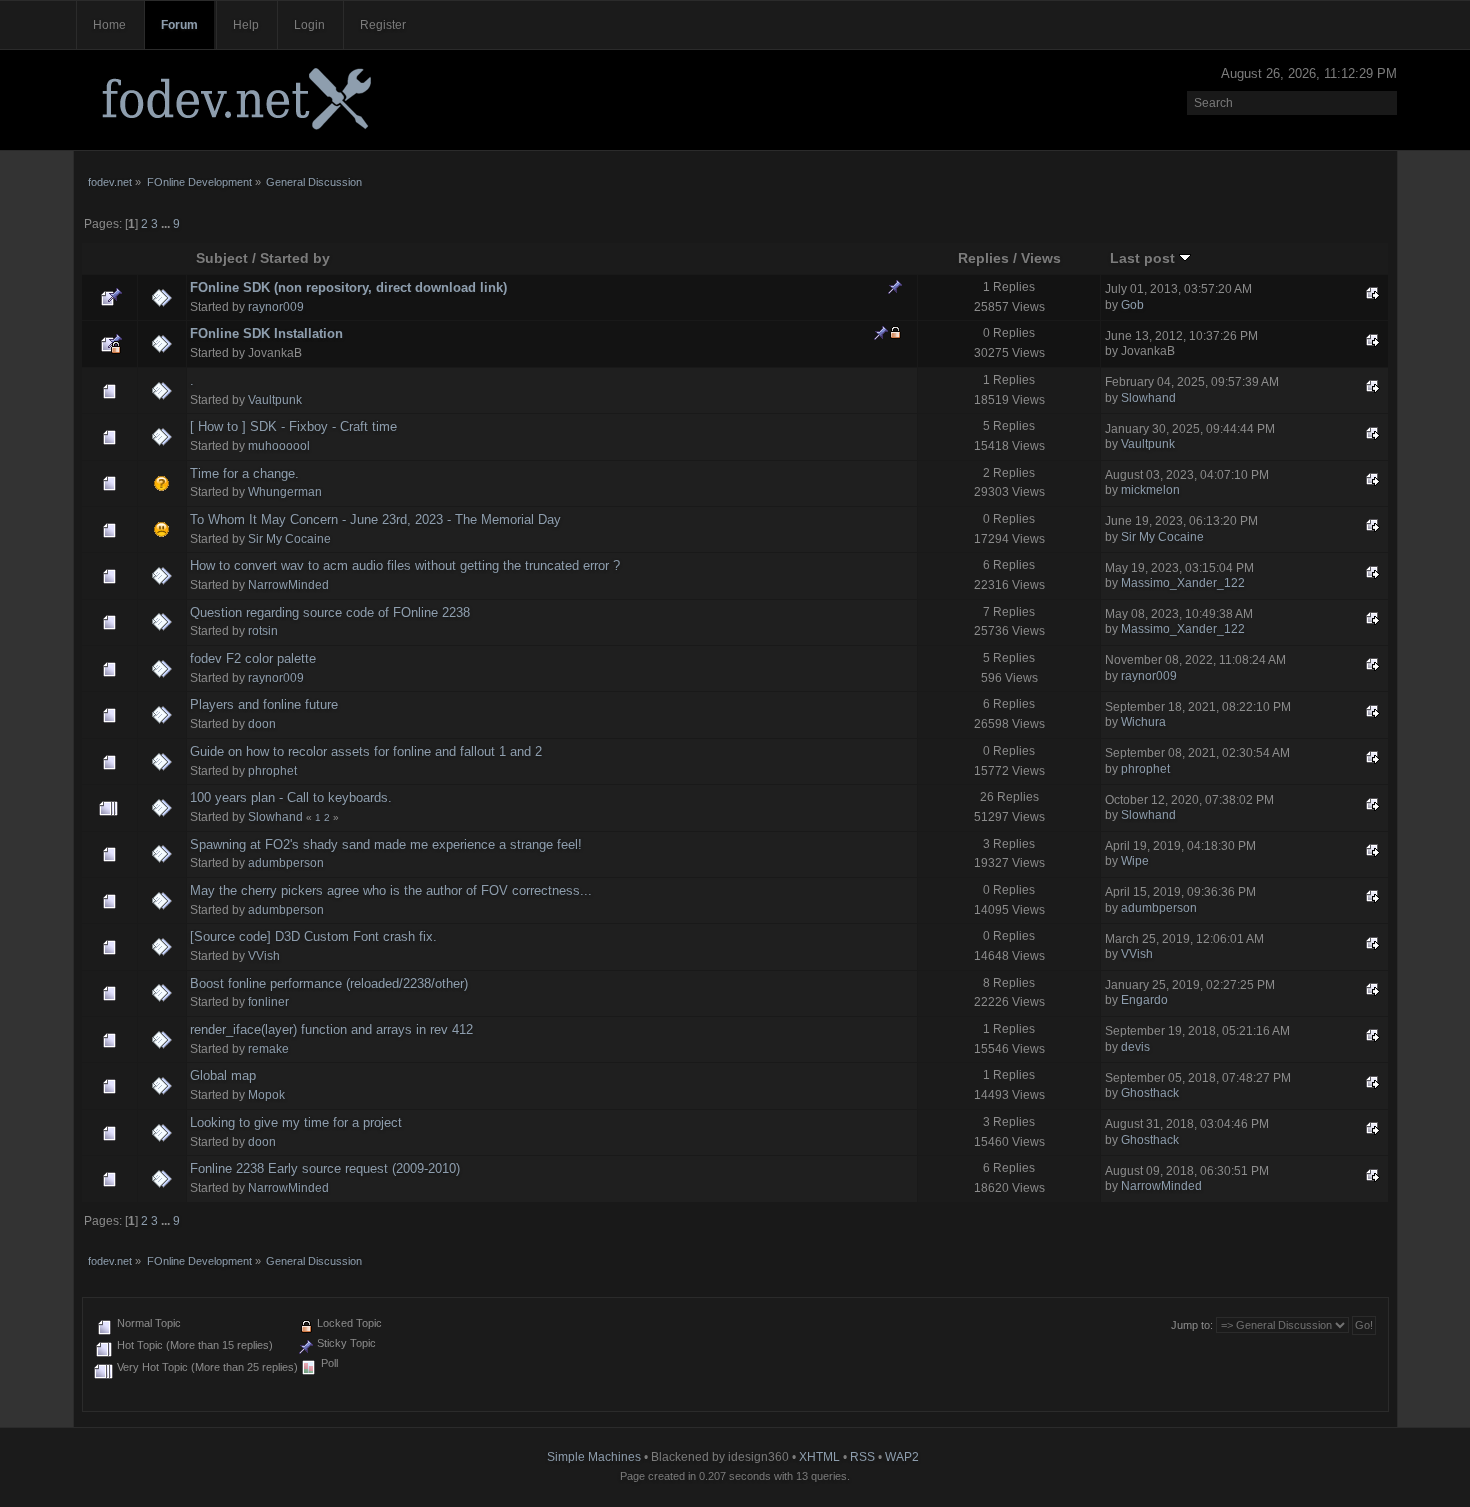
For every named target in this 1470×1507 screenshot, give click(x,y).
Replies (983, 258)
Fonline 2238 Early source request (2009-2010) (325, 1168)
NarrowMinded (288, 585)
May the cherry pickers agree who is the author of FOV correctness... (391, 890)
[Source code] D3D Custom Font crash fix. (313, 936)
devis (1135, 1047)
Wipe (1135, 861)
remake (268, 1049)
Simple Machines (594, 1457)
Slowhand (1148, 398)
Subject (222, 258)
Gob (1132, 305)
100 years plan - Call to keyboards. (291, 797)
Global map (223, 1075)
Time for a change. (244, 473)
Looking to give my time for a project (296, 1122)
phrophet (272, 771)
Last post (1144, 258)
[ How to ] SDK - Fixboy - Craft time (293, 426)
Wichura (1143, 722)
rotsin (263, 631)
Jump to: (1192, 1325)
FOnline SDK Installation (266, 333)
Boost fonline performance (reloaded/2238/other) (329, 983)
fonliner (268, 1002)
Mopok (266, 1095)
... (167, 224)
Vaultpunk (275, 400)
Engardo (1144, 1000)
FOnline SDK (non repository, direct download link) (348, 287)
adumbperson (286, 863)
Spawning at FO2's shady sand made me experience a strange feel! (386, 844)
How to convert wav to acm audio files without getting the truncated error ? (405, 565)
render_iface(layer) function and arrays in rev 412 (331, 1029)
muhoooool (279, 446)
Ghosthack (1150, 1093)
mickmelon (1150, 490)
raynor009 (276, 307)
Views (1041, 258)
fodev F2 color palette (253, 658)
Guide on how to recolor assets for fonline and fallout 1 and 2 (366, 751)
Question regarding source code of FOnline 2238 (330, 612)
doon (262, 724)
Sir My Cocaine (289, 539)
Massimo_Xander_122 (1183, 583)
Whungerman (285, 492)
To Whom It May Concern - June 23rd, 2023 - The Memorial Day (375, 519)
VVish (264, 956)
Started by (295, 258)
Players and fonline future (264, 704)
